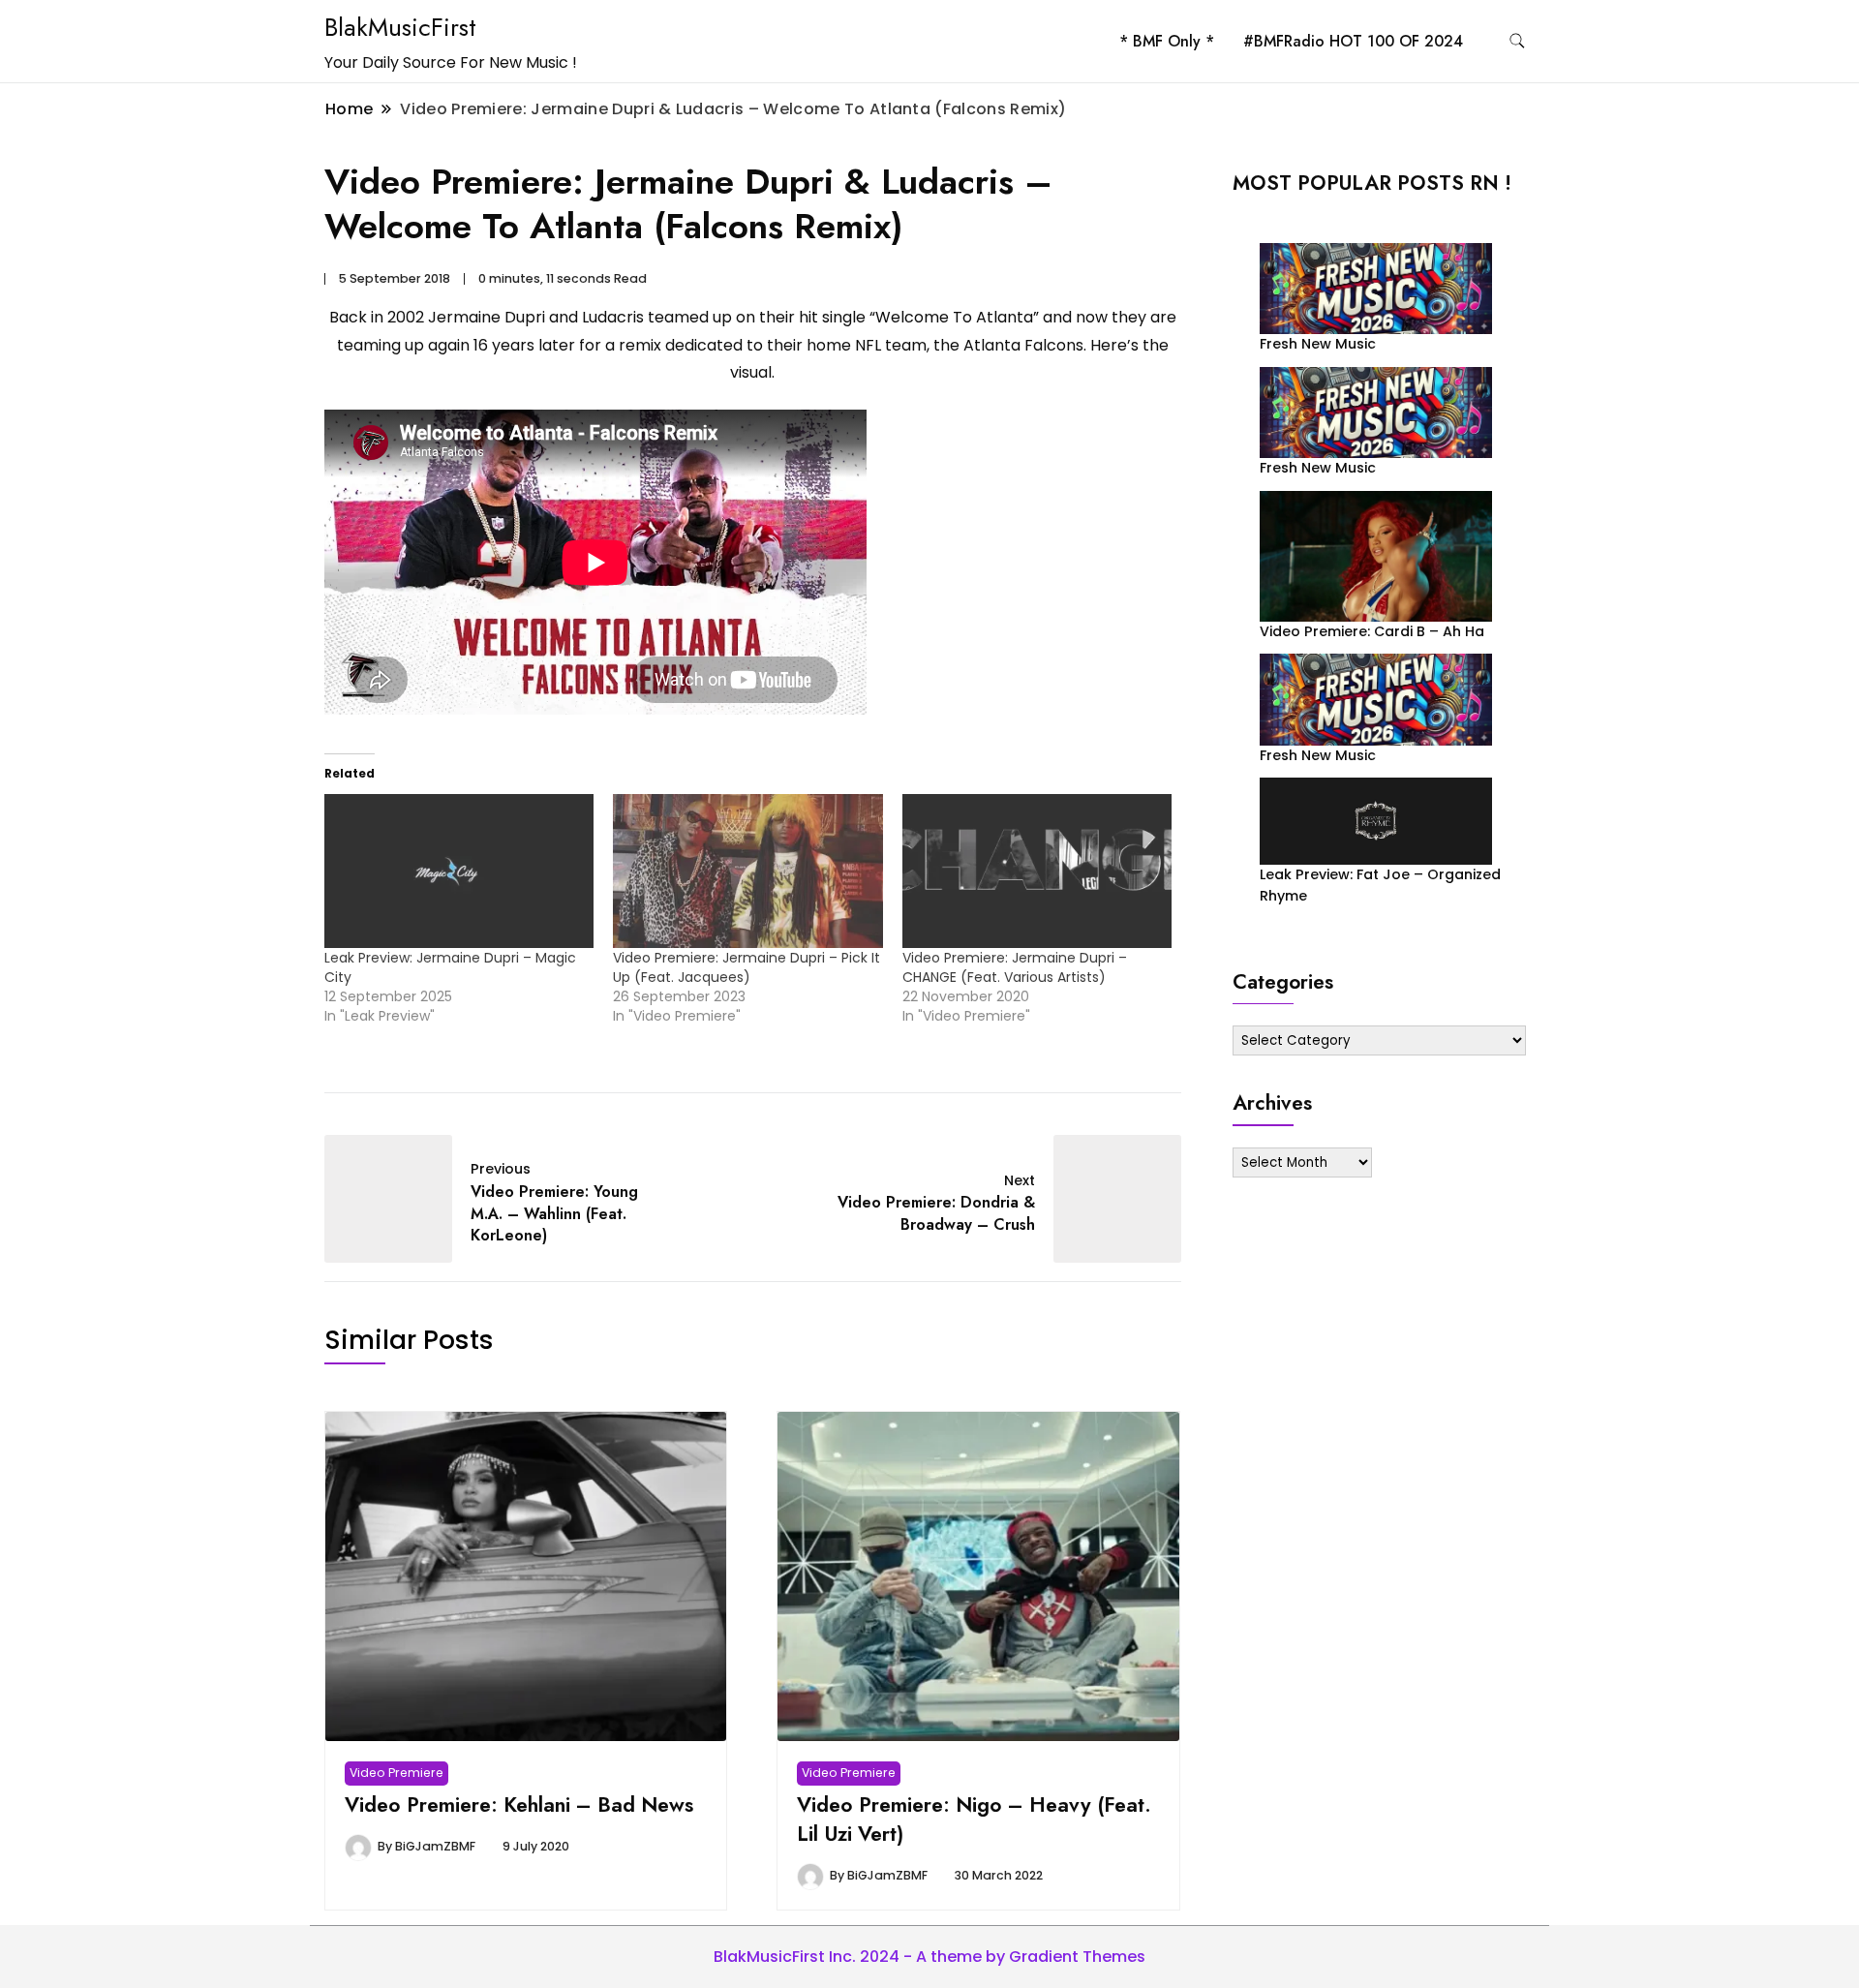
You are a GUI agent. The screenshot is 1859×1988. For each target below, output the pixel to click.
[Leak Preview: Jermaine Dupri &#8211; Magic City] (459, 871)
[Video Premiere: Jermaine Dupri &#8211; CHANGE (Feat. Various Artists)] (1037, 871)
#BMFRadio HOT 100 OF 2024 (1353, 41)
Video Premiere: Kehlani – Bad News (519, 1804)
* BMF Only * (1167, 41)
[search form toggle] (1517, 41)
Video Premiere (396, 1773)
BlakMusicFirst (400, 27)
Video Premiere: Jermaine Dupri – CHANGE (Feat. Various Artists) (1015, 967)
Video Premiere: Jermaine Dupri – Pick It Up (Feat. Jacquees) (747, 967)
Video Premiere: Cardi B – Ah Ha (1372, 631)
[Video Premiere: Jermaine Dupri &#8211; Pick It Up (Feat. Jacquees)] (747, 871)
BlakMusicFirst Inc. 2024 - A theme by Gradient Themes (929, 1957)
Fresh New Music (1318, 344)
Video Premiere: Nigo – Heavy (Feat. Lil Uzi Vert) (974, 1819)
